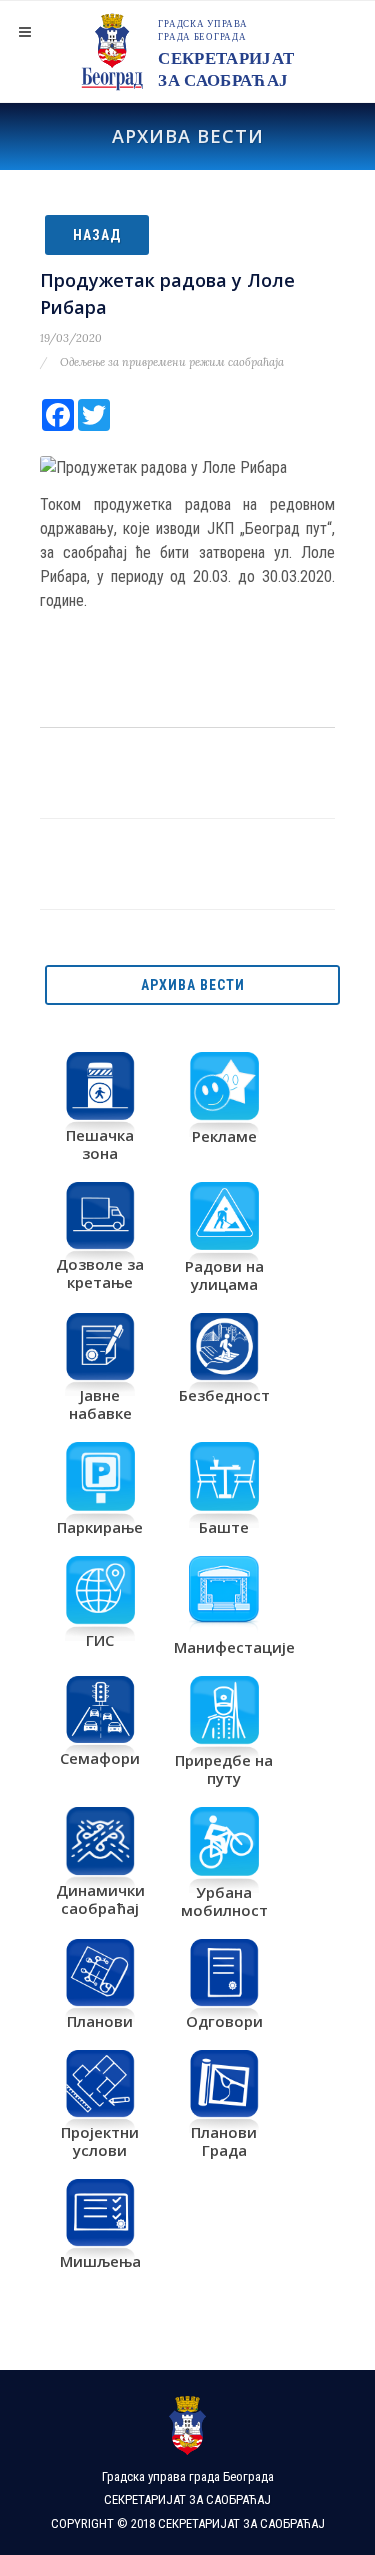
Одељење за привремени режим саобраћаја (172, 362)
